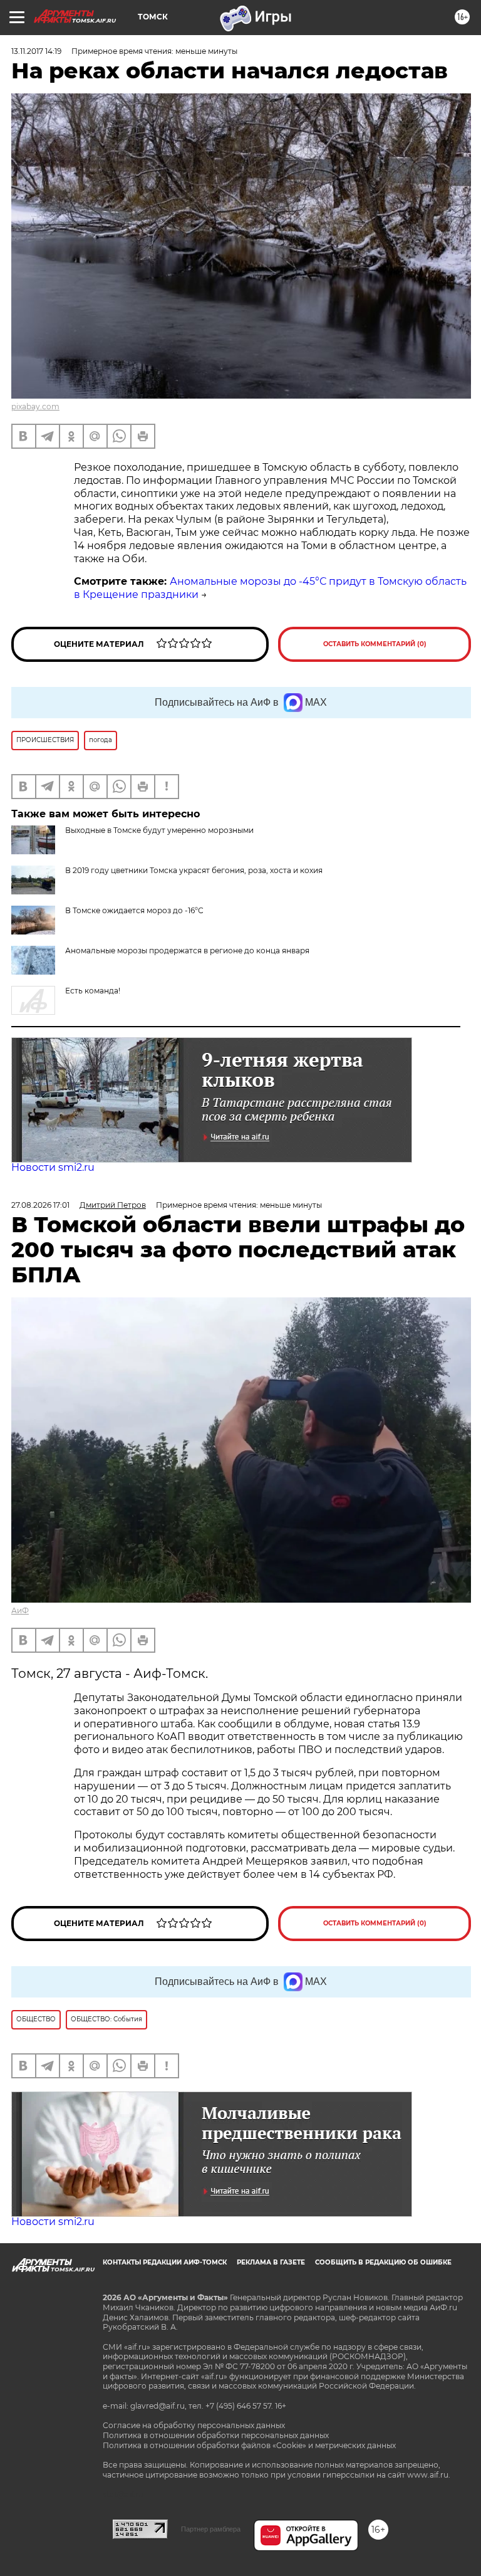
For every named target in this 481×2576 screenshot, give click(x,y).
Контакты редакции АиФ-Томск (165, 2262)
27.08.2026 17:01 (40, 1205)
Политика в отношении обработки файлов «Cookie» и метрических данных (249, 2445)
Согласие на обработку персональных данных (194, 2425)
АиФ (20, 1610)
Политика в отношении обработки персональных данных (216, 2435)
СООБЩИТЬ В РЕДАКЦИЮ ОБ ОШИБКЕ (383, 2262)
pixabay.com (35, 406)
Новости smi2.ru (53, 1167)
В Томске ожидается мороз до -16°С (134, 910)
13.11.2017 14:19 (36, 51)
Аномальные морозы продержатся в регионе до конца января (187, 950)
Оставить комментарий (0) (375, 644)
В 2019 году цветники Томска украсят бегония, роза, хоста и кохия (194, 870)
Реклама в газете (271, 2262)
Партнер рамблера (211, 2529)
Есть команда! (93, 991)
